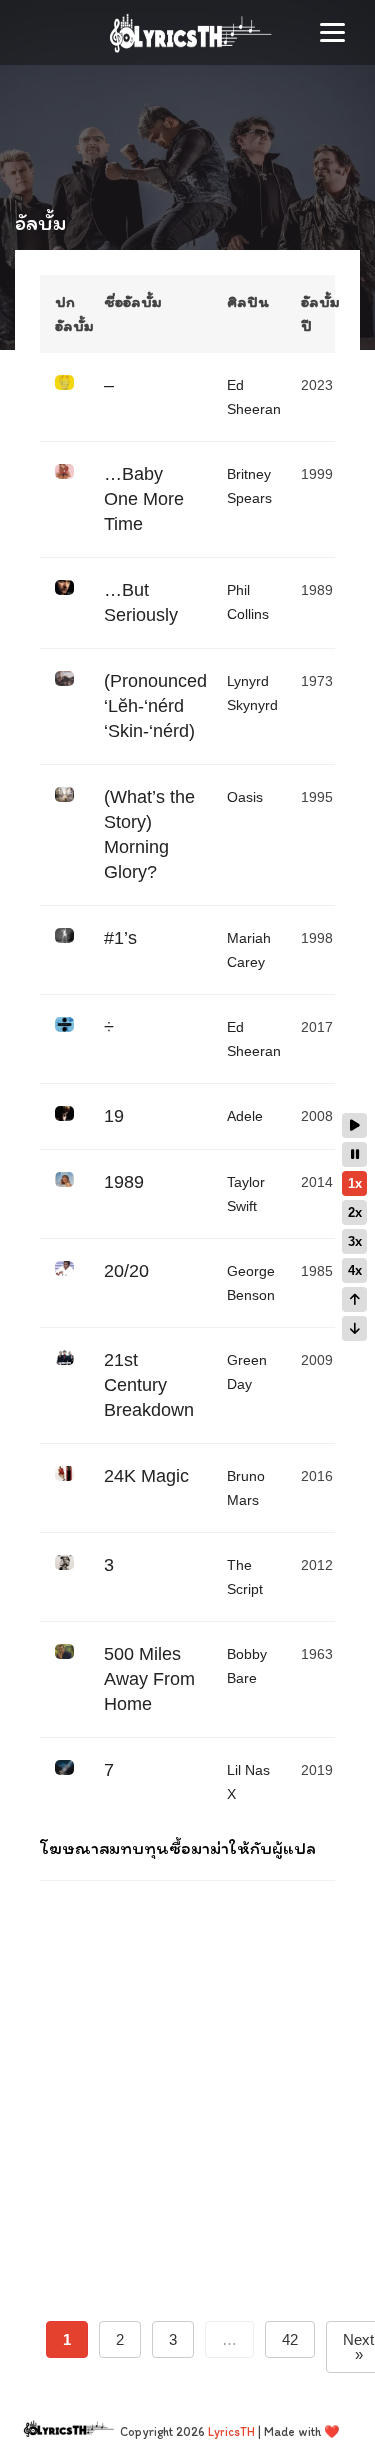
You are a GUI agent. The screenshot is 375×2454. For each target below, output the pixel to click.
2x (355, 1212)
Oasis (245, 797)
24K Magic (146, 1476)
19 (114, 1116)
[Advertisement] (187, 2073)
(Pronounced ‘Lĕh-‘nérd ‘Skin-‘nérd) (155, 706)
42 (290, 2339)
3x (355, 1241)
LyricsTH (231, 2431)
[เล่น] (354, 1125)
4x (355, 1270)
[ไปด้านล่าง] (354, 1328)
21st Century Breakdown (149, 1385)
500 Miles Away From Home (149, 1679)
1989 (124, 1182)
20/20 (126, 1271)
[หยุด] (354, 1154)
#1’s (120, 938)
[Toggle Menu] (332, 32)
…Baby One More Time (144, 499)
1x (355, 1183)
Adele (245, 1116)
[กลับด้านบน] (354, 1299)
